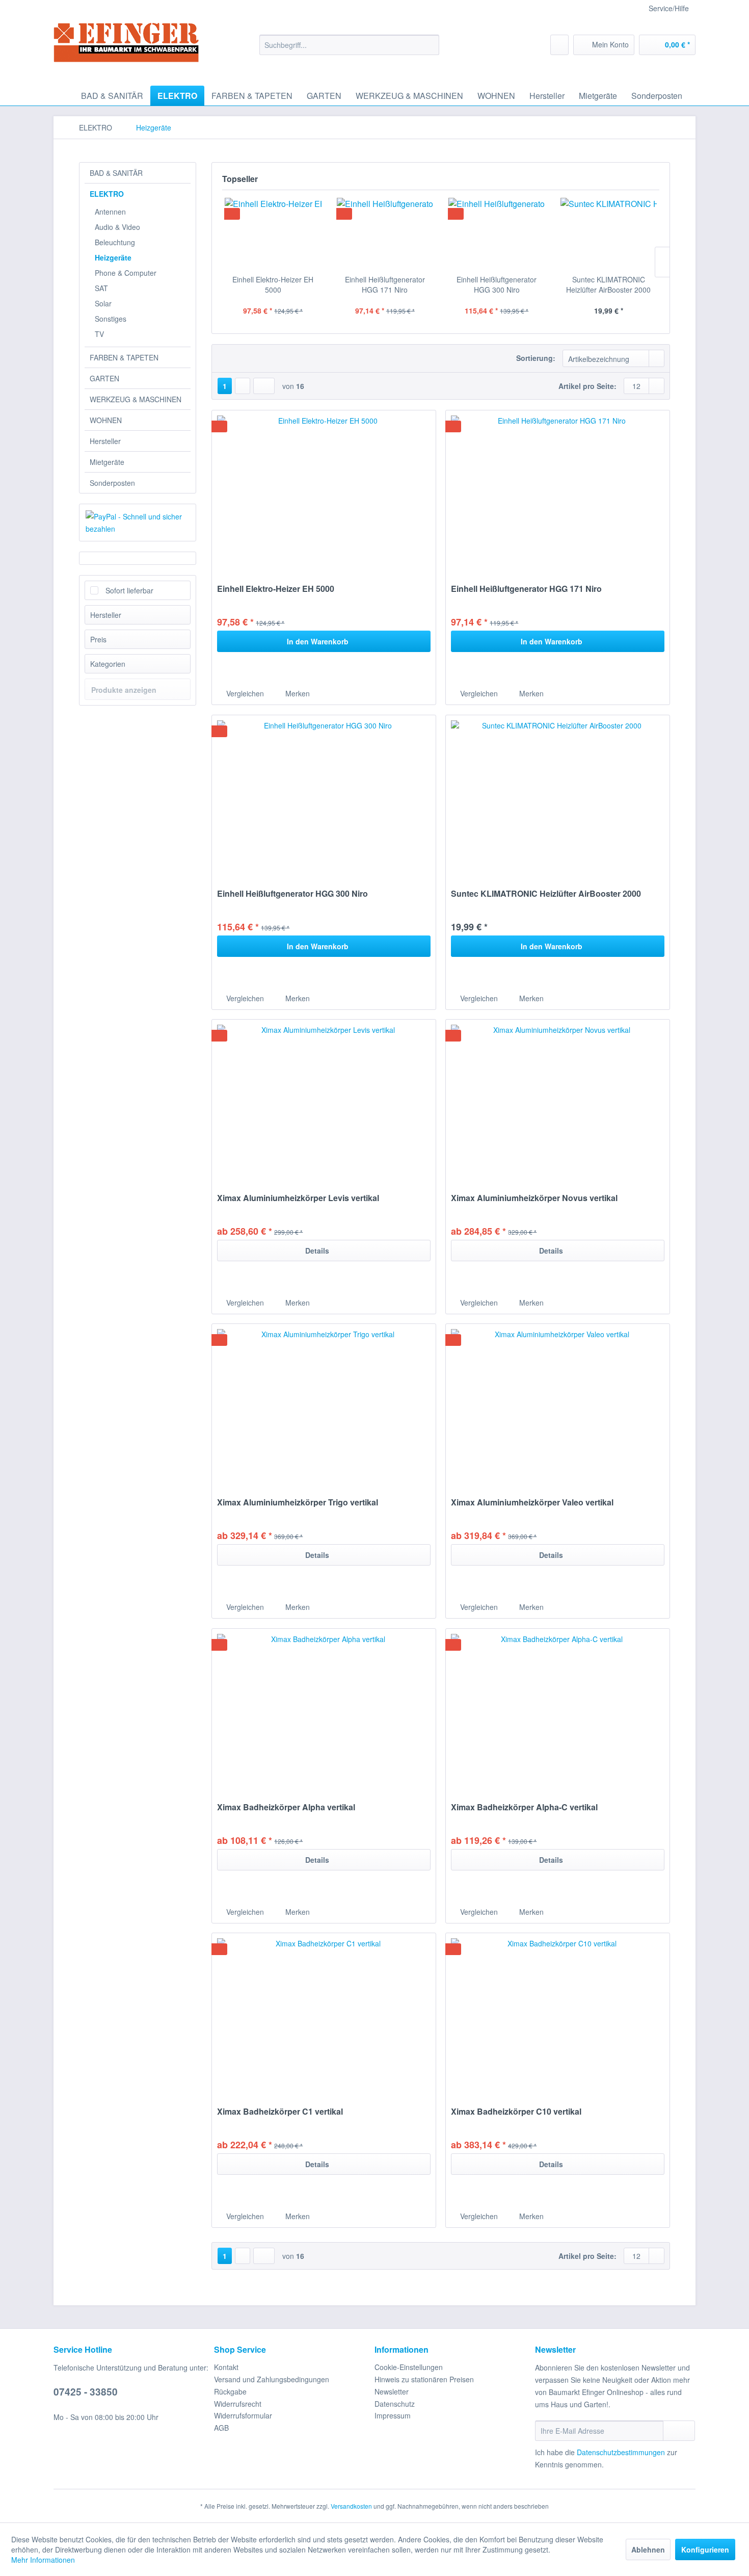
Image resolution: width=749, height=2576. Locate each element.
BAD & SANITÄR (116, 173)
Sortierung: (536, 358)
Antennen (110, 212)
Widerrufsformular (243, 2415)
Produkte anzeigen (124, 690)
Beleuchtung (115, 242)
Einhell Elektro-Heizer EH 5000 (273, 284)
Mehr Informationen (43, 2560)
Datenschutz (395, 2404)
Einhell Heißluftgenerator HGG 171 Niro (385, 284)
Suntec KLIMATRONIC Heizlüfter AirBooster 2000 (608, 284)
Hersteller (105, 441)
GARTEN (104, 378)
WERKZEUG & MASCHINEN (136, 399)
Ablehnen (648, 2549)
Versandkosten (351, 2506)
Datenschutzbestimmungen (621, 2452)
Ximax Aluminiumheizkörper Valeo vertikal (532, 1503)
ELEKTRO (107, 194)
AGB (221, 2428)
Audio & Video (117, 227)
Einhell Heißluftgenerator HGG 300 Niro (497, 284)
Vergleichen (244, 693)
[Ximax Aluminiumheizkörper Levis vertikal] (324, 1101)
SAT (101, 288)
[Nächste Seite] (243, 386)
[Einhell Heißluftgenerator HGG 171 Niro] (385, 233)
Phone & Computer (126, 273)
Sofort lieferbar (129, 590)
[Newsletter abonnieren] (679, 2431)
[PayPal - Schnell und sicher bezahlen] (138, 523)
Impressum (393, 2415)
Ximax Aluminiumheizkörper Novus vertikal (534, 1198)
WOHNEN (106, 420)
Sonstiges (111, 319)
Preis (98, 639)
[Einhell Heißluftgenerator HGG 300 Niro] (497, 233)
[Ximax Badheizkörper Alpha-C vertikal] (558, 1710)
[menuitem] (349, 45)
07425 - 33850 (86, 2392)
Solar (103, 303)
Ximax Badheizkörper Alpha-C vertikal (524, 1807)
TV (99, 334)
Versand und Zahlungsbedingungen (272, 2379)
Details (317, 1251)
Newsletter (392, 2391)
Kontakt (226, 2367)
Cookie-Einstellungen (409, 2367)
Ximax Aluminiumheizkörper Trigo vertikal (298, 1503)
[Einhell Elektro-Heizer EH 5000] (273, 233)
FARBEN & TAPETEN (124, 357)
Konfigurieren (705, 2549)
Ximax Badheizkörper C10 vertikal (516, 2112)
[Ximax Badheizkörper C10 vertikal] (558, 2015)
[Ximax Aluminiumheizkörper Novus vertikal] (558, 1101)
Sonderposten (112, 483)
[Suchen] (430, 45)
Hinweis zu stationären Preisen (424, 2379)
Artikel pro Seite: (587, 386)
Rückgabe (230, 2391)
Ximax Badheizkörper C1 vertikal (280, 2112)
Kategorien (108, 664)
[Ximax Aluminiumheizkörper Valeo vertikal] (558, 1406)
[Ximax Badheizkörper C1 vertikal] (324, 2015)
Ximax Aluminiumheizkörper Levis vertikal (298, 1198)
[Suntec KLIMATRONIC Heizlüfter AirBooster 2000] (609, 233)
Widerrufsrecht (238, 2404)
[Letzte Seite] (264, 386)
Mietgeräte (107, 462)
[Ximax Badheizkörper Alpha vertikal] (324, 1710)
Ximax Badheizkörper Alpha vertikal (286, 1807)
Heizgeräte (113, 257)
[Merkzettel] (559, 45)
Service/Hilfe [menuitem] (669, 8)
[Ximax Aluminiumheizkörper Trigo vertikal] (324, 1406)
